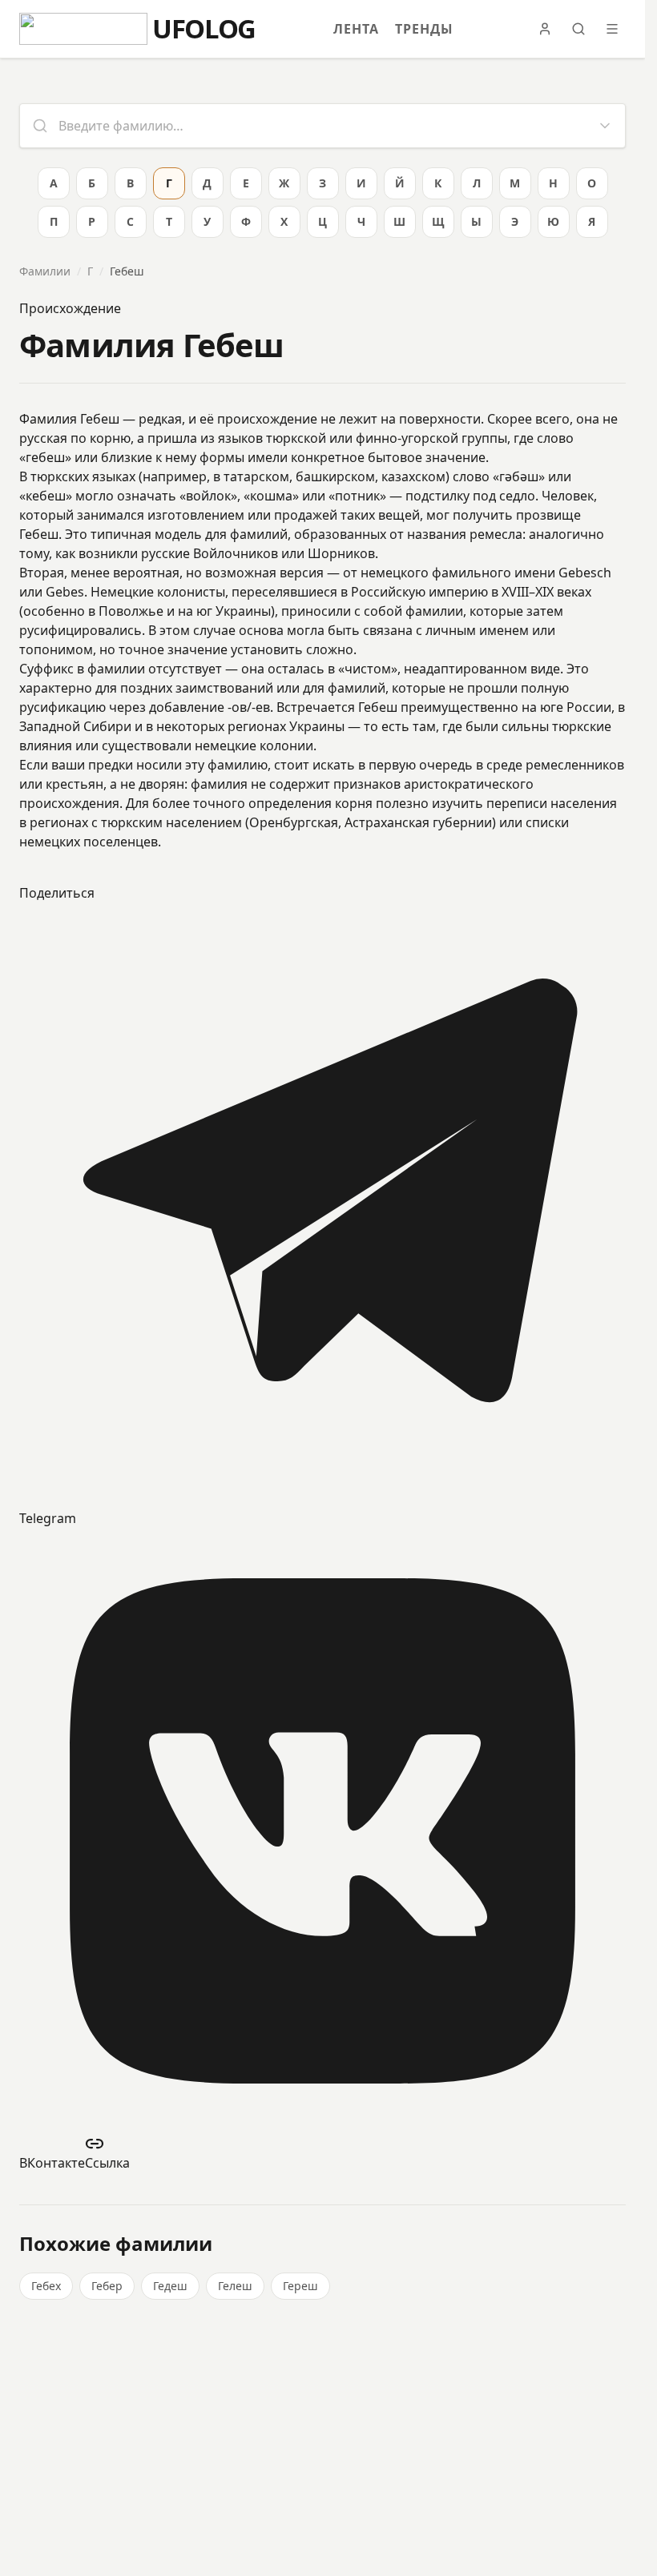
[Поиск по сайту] (578, 29)
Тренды (424, 29)
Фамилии (45, 271)
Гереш (300, 2286)
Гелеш (235, 2286)
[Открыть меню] (612, 29)
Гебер (107, 2286)
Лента (356, 29)
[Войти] (545, 29)
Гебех (46, 2286)
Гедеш (170, 2286)
